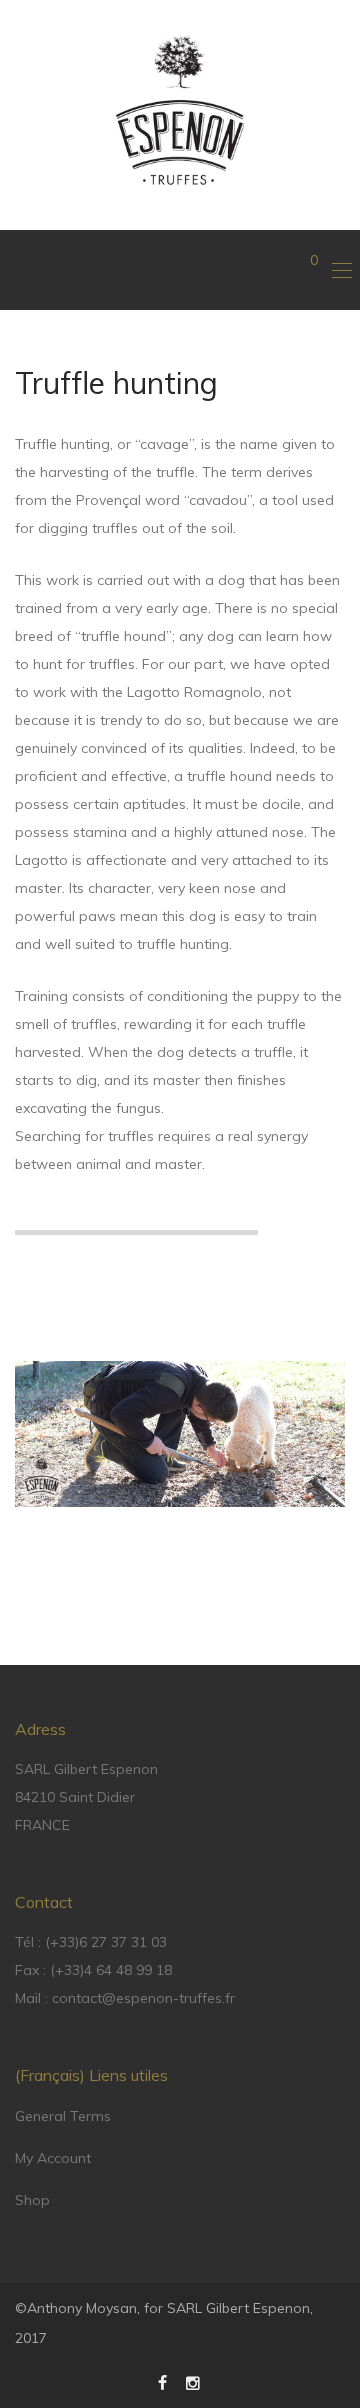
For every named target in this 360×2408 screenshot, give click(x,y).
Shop (32, 2200)
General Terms (63, 2116)
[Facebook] (162, 2382)
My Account (53, 2158)
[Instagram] (194, 2382)
